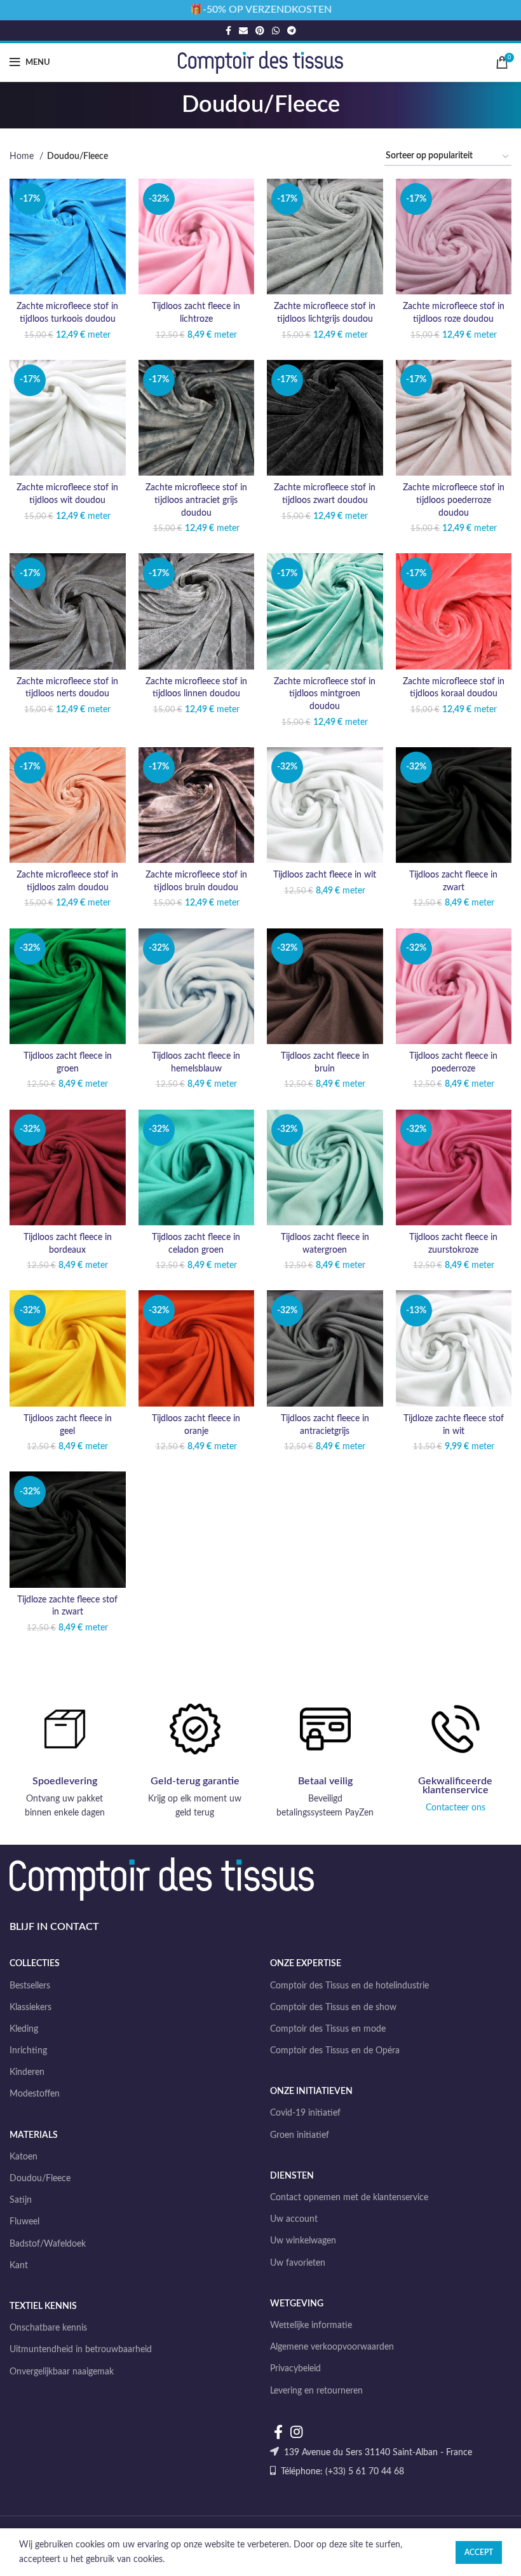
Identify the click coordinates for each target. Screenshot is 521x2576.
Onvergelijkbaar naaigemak (62, 2372)
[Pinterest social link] (260, 31)
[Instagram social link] (296, 2432)
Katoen (24, 2157)
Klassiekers (30, 2008)
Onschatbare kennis (48, 2328)
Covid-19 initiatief (305, 2113)
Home (23, 156)
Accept (479, 2552)
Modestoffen (35, 2094)
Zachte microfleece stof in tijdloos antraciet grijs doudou (196, 500)
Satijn (21, 2200)
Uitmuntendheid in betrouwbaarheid (81, 2350)
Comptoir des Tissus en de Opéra (335, 2051)
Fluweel (24, 2222)
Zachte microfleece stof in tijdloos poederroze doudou (454, 500)
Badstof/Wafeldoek (48, 2244)
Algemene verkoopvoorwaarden (332, 2347)
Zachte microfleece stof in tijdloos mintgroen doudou (325, 694)
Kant (19, 2266)
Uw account (294, 2219)
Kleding (24, 2029)
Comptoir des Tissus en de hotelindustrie (349, 1986)
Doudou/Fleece (40, 2179)
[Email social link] (243, 31)
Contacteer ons (456, 1808)
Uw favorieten (298, 2263)
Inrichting (28, 2051)
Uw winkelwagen (303, 2241)
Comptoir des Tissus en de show (333, 2008)
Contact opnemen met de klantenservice (349, 2198)
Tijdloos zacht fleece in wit (325, 875)
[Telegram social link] (292, 31)
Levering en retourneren (316, 2391)
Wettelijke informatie (311, 2325)
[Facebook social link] (228, 31)
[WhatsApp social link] (276, 31)
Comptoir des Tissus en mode (328, 2029)
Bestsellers (30, 1986)
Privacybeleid (295, 2369)
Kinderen (27, 2072)
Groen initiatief (300, 2135)
